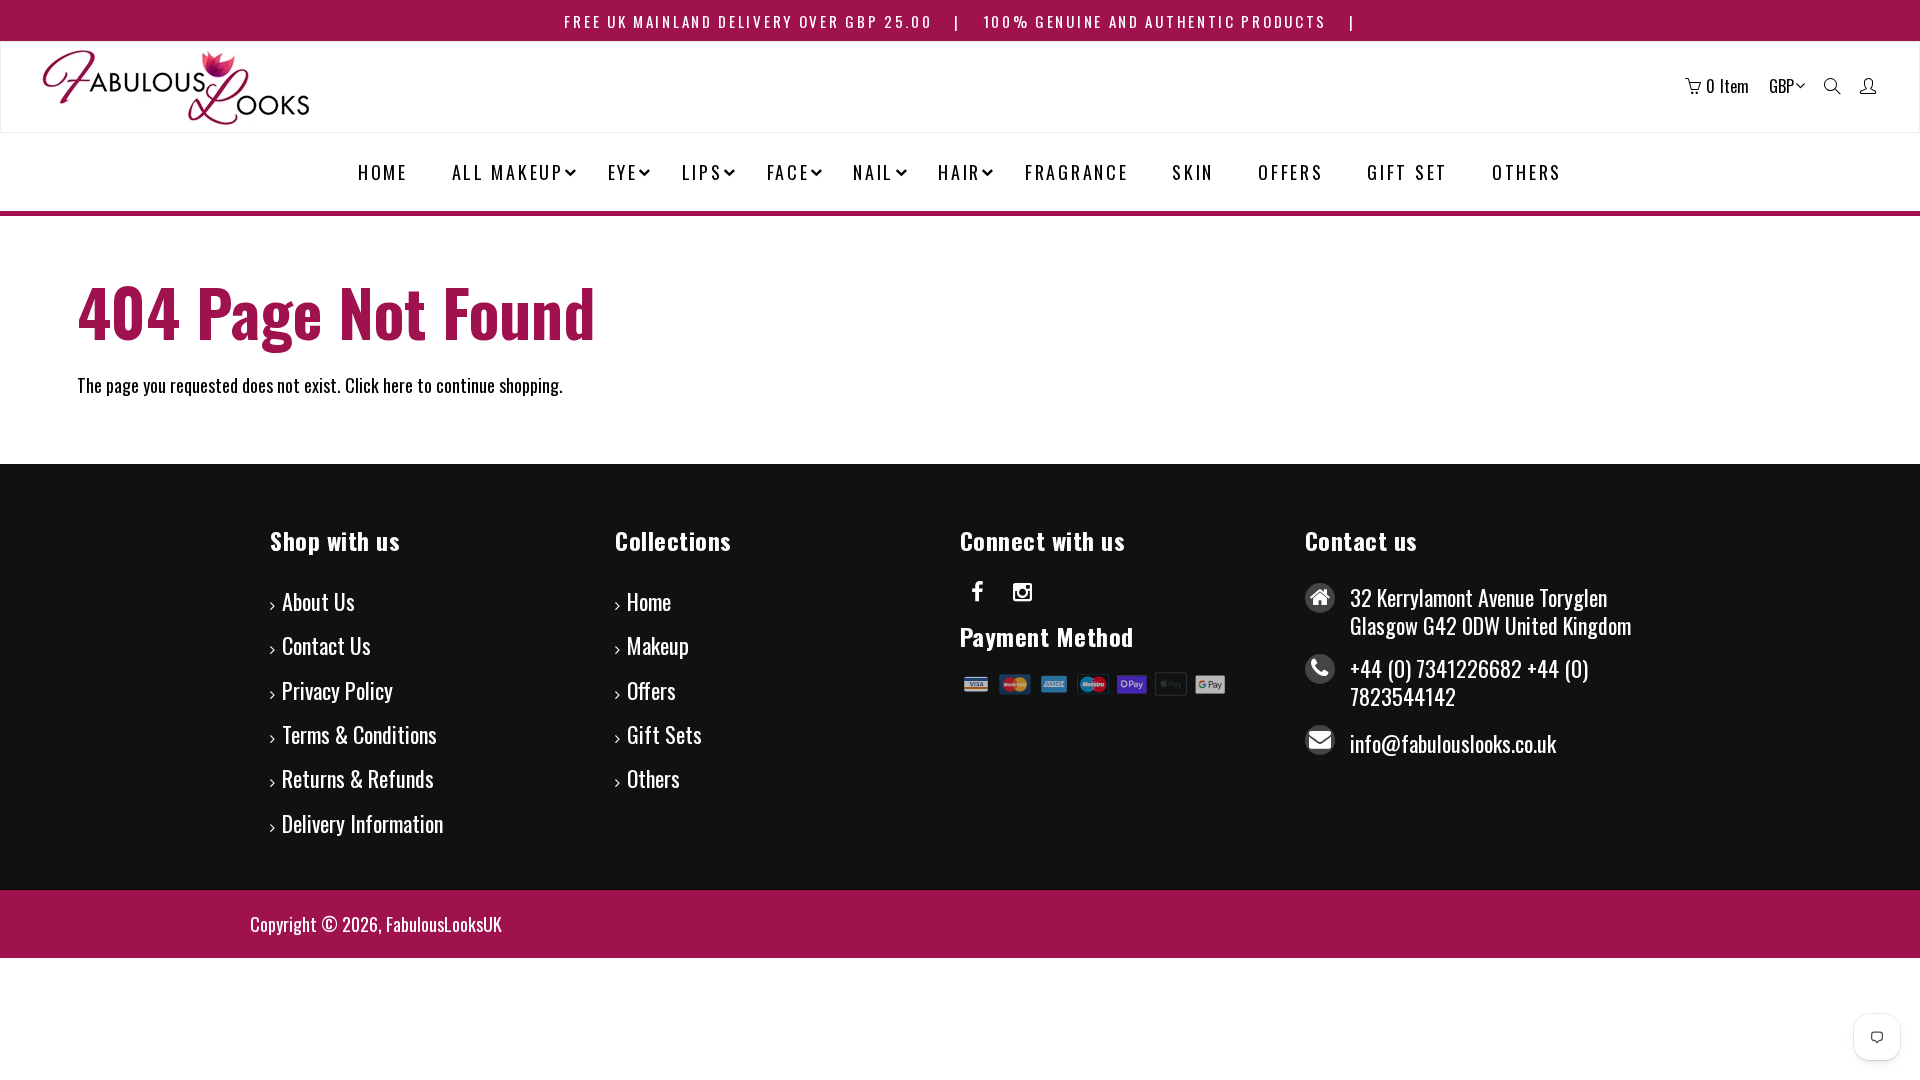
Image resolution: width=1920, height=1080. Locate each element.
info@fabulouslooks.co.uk (1453, 743)
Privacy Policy (337, 690)
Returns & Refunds (358, 778)
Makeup (658, 645)
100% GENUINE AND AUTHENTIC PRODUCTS (1155, 21)
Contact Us (326, 645)
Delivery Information (362, 823)
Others (653, 778)
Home (649, 601)
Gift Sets (664, 734)
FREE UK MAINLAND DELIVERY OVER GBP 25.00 (748, 21)
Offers (651, 690)
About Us (318, 601)
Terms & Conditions (359, 734)
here (398, 385)
